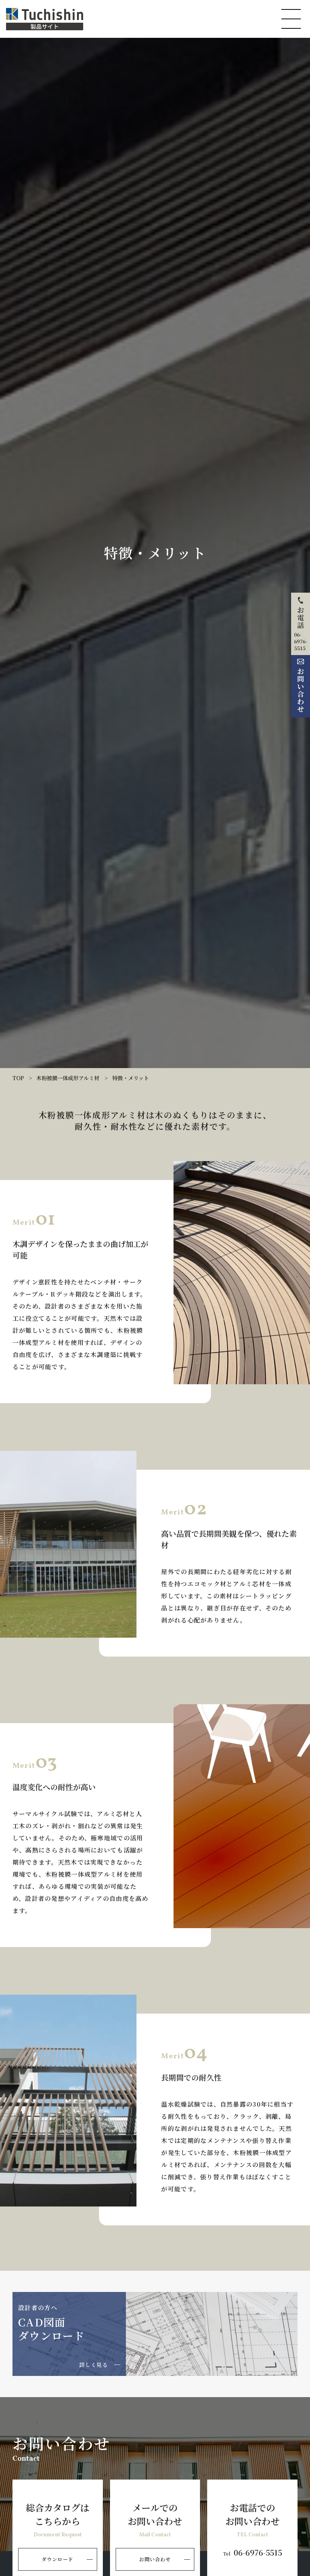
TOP (18, 1078)
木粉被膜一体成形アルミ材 (68, 1078)
